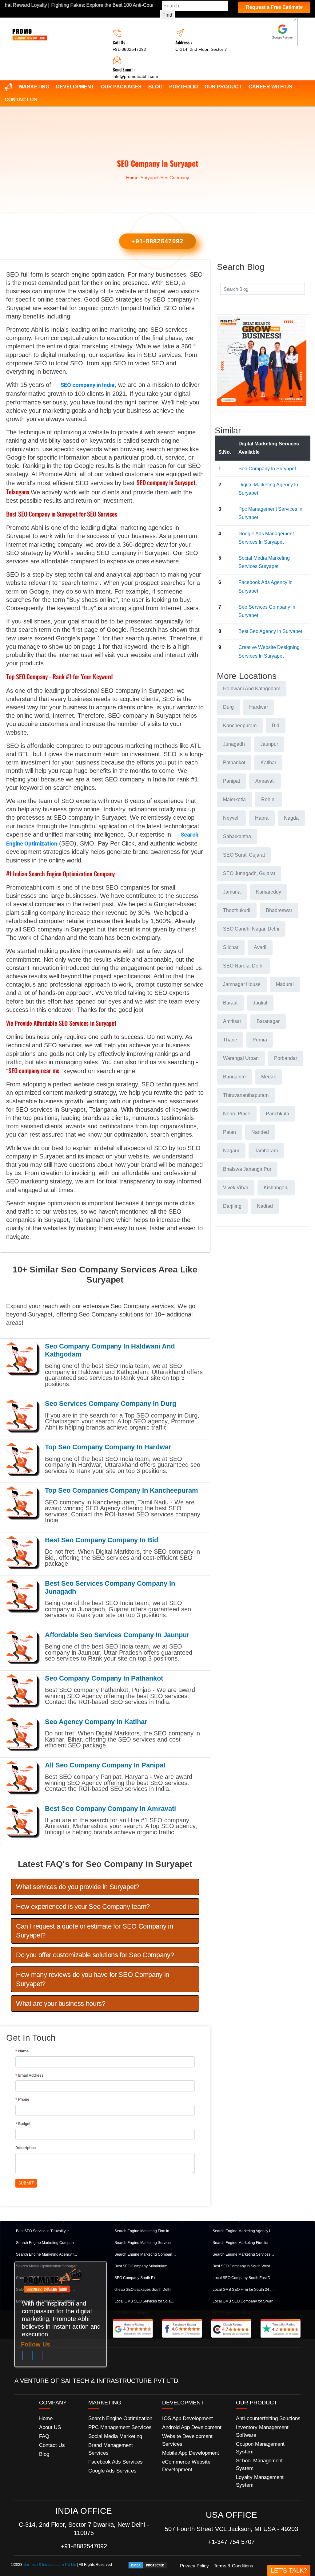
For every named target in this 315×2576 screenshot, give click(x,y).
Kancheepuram (240, 726)
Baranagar (268, 1021)
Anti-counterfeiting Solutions (268, 2418)
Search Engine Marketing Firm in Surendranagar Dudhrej (145, 2231)
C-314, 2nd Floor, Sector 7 (201, 49)
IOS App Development (187, 2418)
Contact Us (21, 100)
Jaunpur (269, 744)
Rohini (268, 799)
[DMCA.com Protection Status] (148, 2565)
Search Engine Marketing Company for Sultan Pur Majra (145, 2254)
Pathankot (234, 763)
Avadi (260, 947)
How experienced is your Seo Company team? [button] (83, 1907)
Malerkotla (234, 799)
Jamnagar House (242, 984)
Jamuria (232, 892)
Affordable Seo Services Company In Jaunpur (117, 1635)
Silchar (231, 947)
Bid (276, 726)
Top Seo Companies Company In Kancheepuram (122, 1490)
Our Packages (121, 87)
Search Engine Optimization (120, 2418)
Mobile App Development (191, 2453)
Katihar (268, 763)
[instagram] (42, 2357)
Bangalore (234, 1077)
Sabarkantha (237, 836)
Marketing (34, 87)
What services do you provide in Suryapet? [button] (78, 1887)
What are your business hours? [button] (61, 2004)
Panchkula (277, 1114)
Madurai (285, 984)
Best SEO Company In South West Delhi (243, 2266)
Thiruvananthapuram (246, 1095)
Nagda (291, 818)
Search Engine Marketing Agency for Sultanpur (47, 2254)
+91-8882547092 (129, 49)
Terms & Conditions (233, 2566)
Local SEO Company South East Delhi (243, 2278)
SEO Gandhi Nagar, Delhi (251, 929)
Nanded (260, 1132)
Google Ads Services (112, 2471)
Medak (269, 1077)
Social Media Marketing (115, 2436)
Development (75, 87)
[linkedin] (32, 2357)
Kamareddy (269, 892)
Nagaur (231, 1151)
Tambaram (266, 1151)
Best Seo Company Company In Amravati (110, 1809)
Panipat (231, 781)
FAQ (44, 2436)
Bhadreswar (279, 910)
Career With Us (270, 87)
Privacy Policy (194, 2566)
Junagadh (234, 744)
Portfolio (183, 87)
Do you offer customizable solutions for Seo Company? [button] (95, 1955)
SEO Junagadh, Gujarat (249, 873)
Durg (228, 707)
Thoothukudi (237, 910)
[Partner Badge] (282, 32)
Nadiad (265, 1206)
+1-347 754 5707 (231, 2542)
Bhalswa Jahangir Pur (247, 1169)
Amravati (265, 781)
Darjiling (232, 1206)
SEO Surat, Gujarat (244, 855)
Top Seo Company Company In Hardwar (108, 1447)
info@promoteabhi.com (135, 76)
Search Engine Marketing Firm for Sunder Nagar (243, 2243)
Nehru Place (237, 1114)
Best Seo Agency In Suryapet (270, 631)
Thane (230, 1040)
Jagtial (260, 1003)
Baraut (230, 1003)
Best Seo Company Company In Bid (102, 1540)
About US (50, 2427)
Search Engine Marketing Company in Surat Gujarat (47, 2243)
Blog (155, 87)
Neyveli (231, 818)
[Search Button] (297, 288)
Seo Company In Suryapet (267, 469)
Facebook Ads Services (116, 2462)
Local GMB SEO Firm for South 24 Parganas (243, 2290)
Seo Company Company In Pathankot (104, 1678)
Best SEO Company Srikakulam (141, 2266)
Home (132, 178)
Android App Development (192, 2427)
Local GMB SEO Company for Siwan (243, 2301)
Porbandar (286, 1058)
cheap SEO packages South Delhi (143, 2290)
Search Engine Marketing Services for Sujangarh (243, 2254)
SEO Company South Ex (135, 2278)
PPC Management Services (120, 2427)
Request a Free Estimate (274, 7)
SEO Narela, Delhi (243, 966)
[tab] (105, 1887)
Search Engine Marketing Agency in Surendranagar (243, 2231)
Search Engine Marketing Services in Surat (145, 2243)
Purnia (260, 1040)
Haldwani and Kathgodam (252, 689)
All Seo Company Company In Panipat (105, 1765)
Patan (229, 1132)
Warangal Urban (241, 1058)
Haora (262, 818)
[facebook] (22, 2357)
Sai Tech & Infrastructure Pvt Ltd (50, 2565)
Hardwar (259, 707)
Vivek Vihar (236, 1188)
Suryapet (149, 178)
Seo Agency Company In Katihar (96, 1722)
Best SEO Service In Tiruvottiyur (42, 2231)
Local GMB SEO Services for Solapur (145, 2301)
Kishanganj (276, 1188)
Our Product (223, 87)
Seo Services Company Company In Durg (111, 1404)
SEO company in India (88, 385)
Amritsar (232, 1021)
